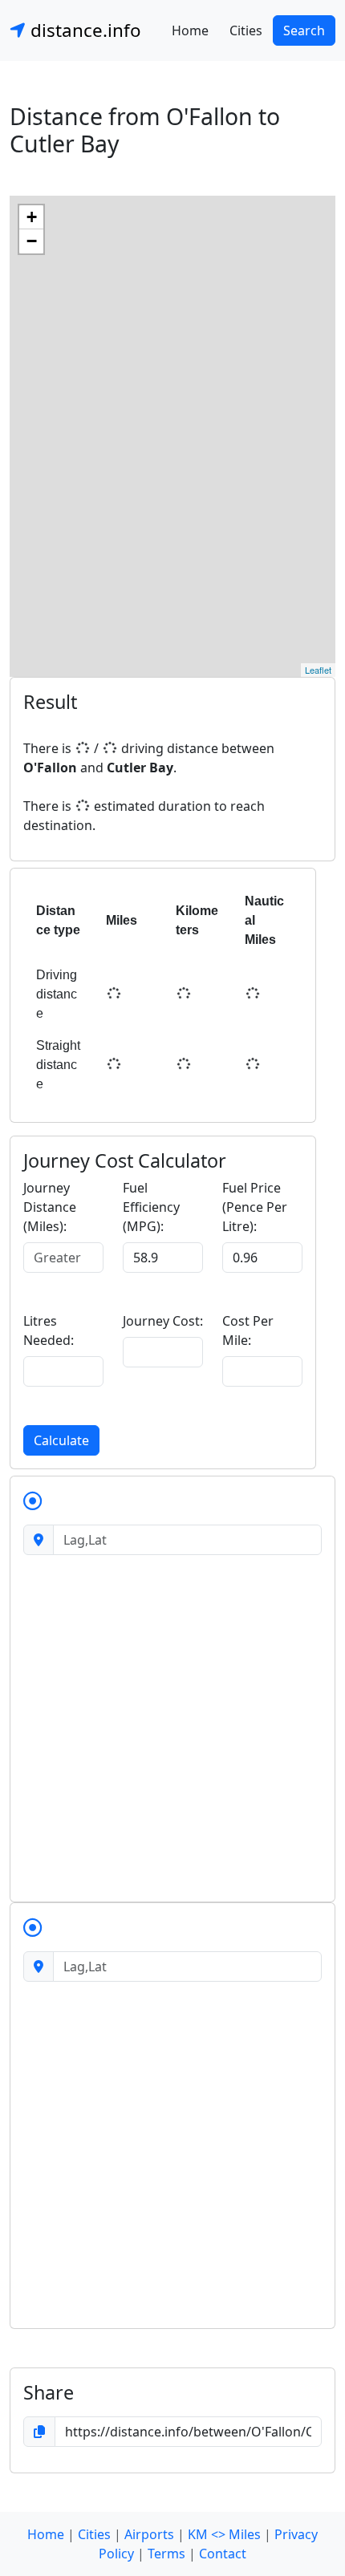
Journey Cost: (163, 1321)
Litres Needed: (49, 1331)
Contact (223, 2554)
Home (190, 30)
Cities (246, 30)
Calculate (61, 1440)
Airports (149, 2534)
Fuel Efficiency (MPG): (151, 1207)
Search (304, 30)
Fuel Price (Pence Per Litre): (255, 1207)
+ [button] (32, 217)
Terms (166, 2554)
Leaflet (318, 670)
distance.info (83, 30)
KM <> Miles (224, 2534)
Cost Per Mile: (248, 1331)
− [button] (32, 241)
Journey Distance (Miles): (50, 1207)
